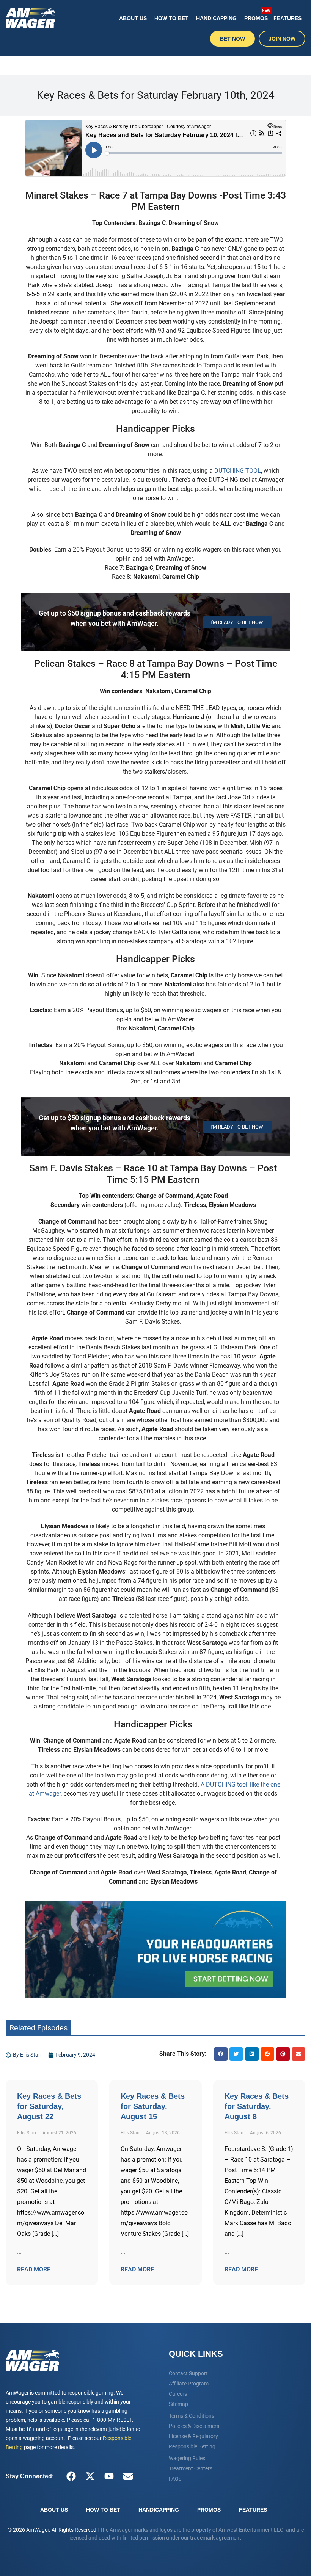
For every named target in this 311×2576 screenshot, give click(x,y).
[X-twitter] (90, 2476)
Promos (257, 15)
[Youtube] (109, 2476)
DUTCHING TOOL (238, 471)
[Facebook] (71, 2476)
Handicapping (216, 18)
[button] (221, 2054)
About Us (133, 18)
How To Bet (171, 18)
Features (287, 18)
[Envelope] (128, 2476)
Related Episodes (38, 2028)
